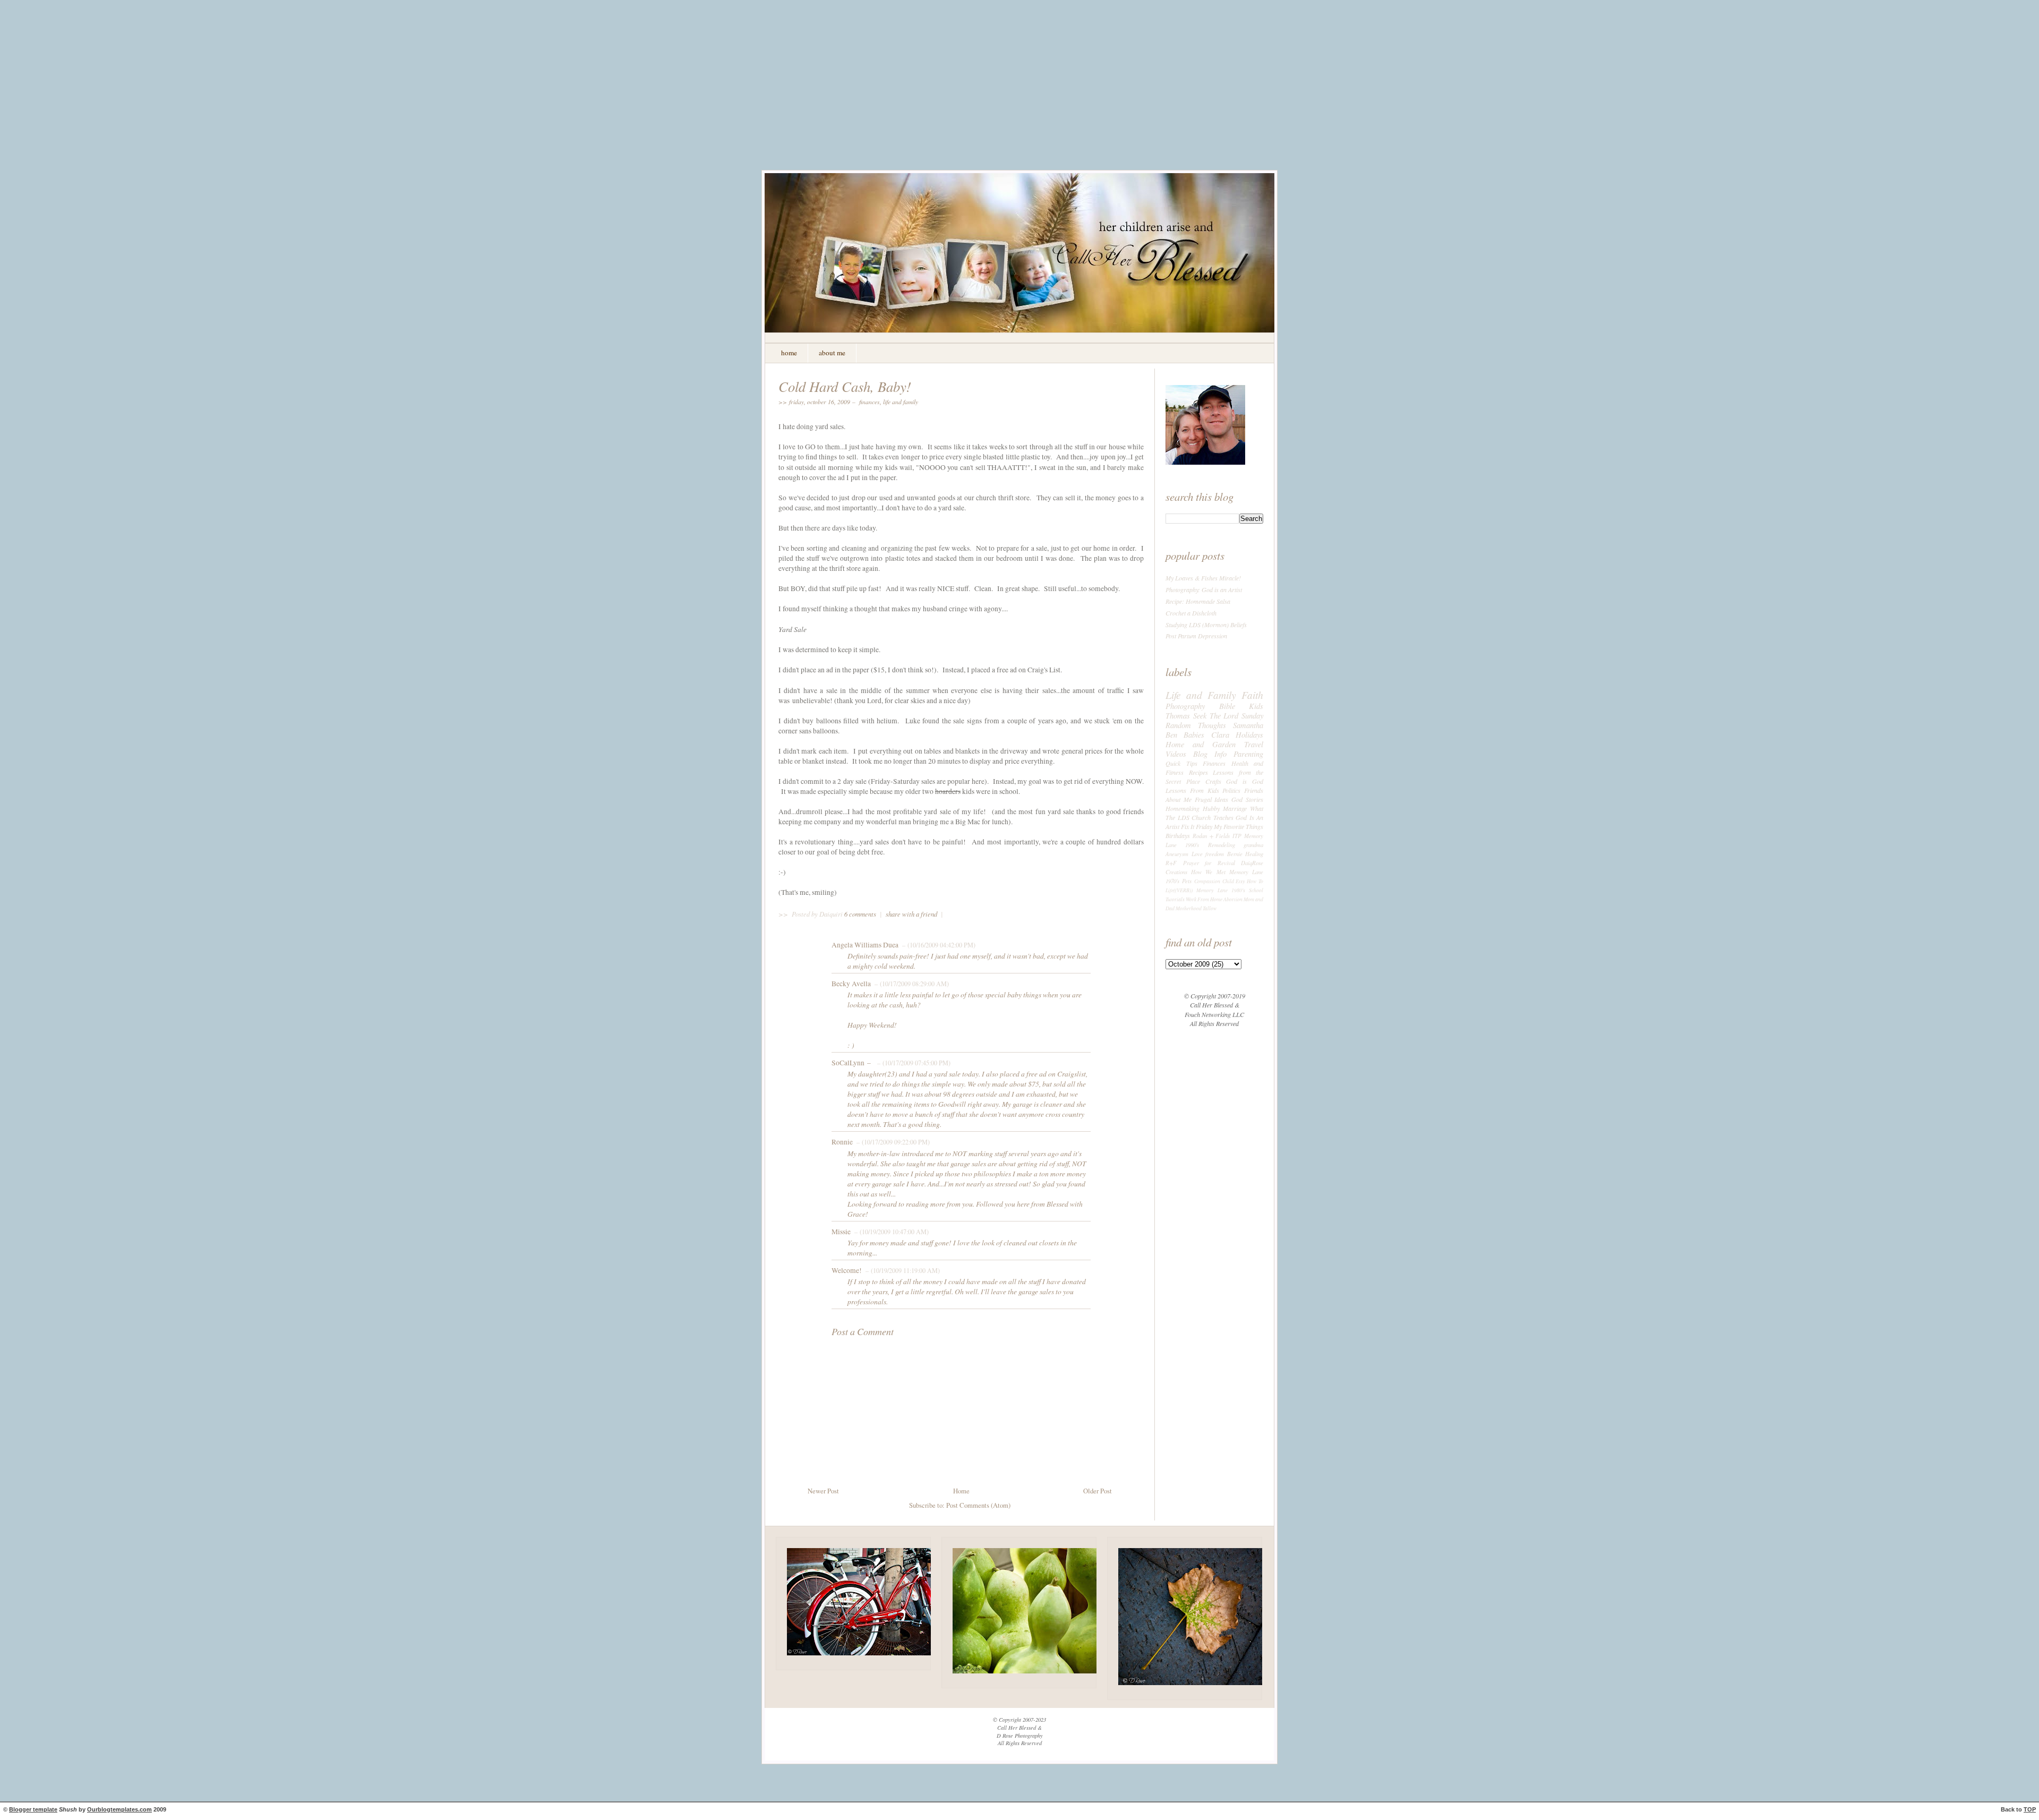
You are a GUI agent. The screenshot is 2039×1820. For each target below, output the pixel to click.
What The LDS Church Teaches (1214, 813)
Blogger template (33, 1809)
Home (961, 1491)
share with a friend (911, 914)
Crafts (1213, 781)
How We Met (1208, 872)
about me (832, 353)
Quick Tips (1181, 763)
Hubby (1211, 808)
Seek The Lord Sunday (1228, 715)
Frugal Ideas (1212, 799)
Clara (1220, 734)
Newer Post (823, 1491)
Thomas (1178, 715)
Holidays (1249, 734)
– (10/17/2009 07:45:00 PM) (913, 1063)
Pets (1187, 881)
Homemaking (1183, 808)
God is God (1245, 781)
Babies (1194, 734)
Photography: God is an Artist (1204, 589)
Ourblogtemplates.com (119, 1809)
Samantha (1248, 725)
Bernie (1235, 854)
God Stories (1247, 799)
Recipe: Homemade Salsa (1198, 601)
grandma (1253, 845)
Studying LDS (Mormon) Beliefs (1206, 625)
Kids (1256, 706)
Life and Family (901, 401)
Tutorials (1175, 899)
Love (1197, 854)
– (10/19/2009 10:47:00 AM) (890, 1232)
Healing (1254, 854)
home (789, 353)
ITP (1237, 836)
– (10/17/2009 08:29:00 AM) (911, 984)
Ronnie (842, 1142)
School (1256, 890)
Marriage (1235, 808)
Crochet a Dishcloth (1191, 613)
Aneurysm (1177, 854)
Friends (1254, 790)
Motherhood (1189, 908)
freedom (1215, 854)
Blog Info (1210, 754)
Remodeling (1222, 845)
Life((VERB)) (1179, 890)
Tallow (1210, 908)
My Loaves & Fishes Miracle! (1203, 578)
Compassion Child (1214, 881)
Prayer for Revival (1209, 863)
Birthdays (1178, 835)
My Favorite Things (1239, 826)
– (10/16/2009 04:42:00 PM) (938, 945)
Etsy (1240, 881)
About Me (1179, 799)
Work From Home (1204, 899)
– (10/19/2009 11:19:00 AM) (902, 1270)
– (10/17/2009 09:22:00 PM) (892, 1142)
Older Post (1098, 1491)
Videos (1176, 754)
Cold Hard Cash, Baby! (845, 386)
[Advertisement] (1019, 93)
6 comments (861, 914)
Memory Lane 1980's (1221, 890)
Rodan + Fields (1211, 836)
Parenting (1248, 754)
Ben (1171, 734)
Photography (1185, 706)
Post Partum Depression (1196, 636)
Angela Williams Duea (865, 945)
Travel (1254, 744)
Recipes (1198, 772)
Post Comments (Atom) (978, 1505)
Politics (1231, 790)
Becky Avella (851, 984)
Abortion (1233, 899)
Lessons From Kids (1192, 790)
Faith (1252, 695)
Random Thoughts (1196, 725)
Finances (869, 401)
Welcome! (847, 1270)
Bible (1227, 706)
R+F (1171, 863)
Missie (841, 1232)
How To (1255, 881)
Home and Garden (1201, 744)
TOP (2030, 1809)
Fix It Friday (1197, 826)
